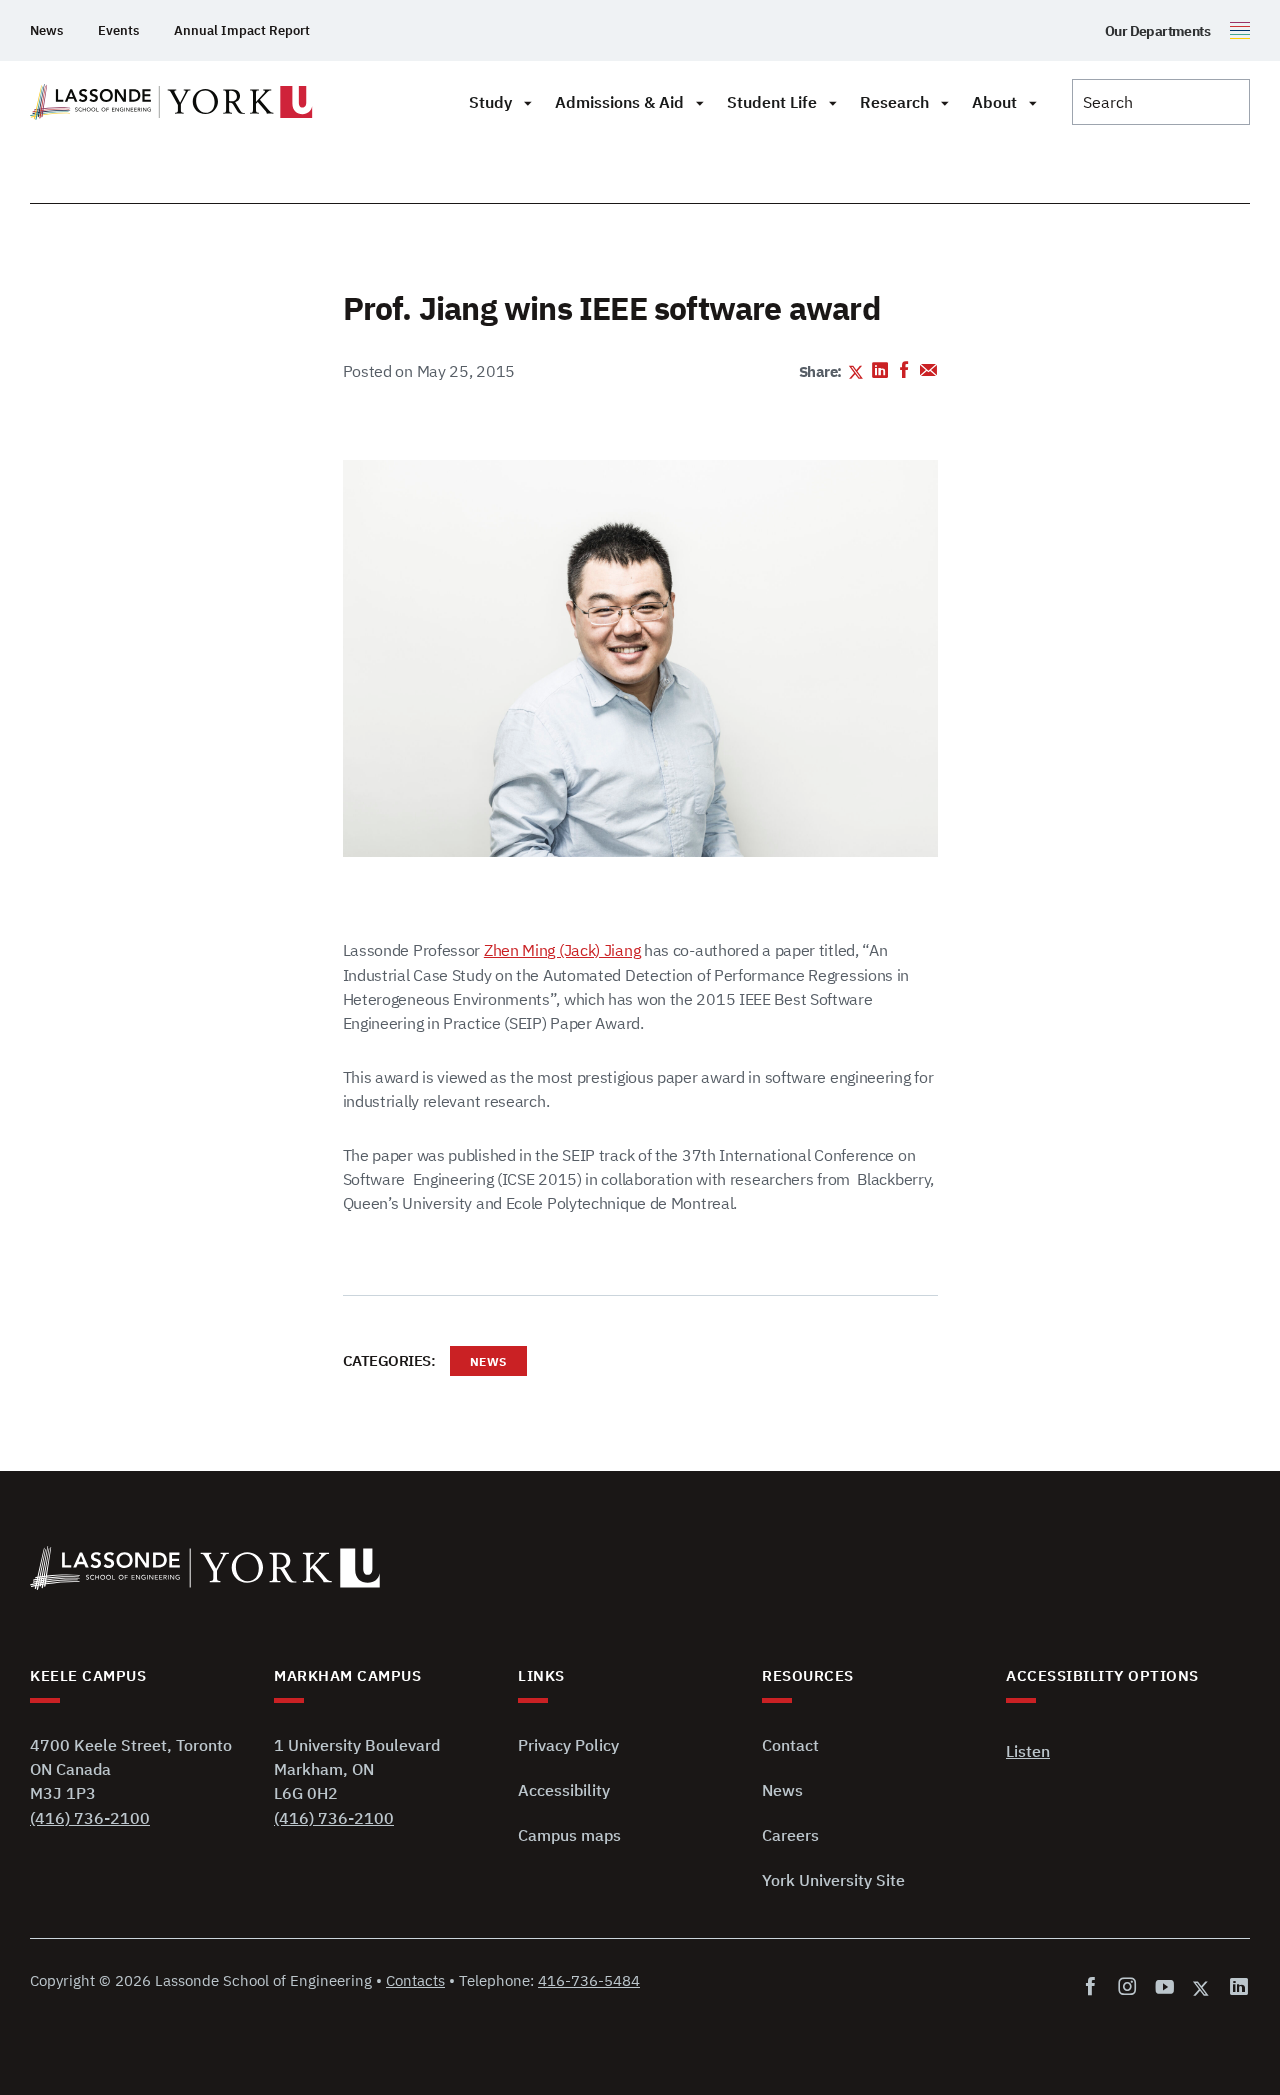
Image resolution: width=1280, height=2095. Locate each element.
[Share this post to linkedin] (880, 373)
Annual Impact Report (242, 30)
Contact (790, 1745)
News (46, 30)
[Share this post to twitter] (856, 373)
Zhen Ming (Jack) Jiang (562, 950)
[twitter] (1202, 1987)
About (994, 102)
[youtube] (1164, 1987)
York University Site (833, 1880)
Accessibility (564, 1790)
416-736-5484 (589, 1980)
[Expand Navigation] (527, 102)
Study (490, 102)
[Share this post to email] (928, 373)
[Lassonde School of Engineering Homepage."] (171, 102)
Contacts (415, 1980)
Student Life (772, 102)
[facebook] (1094, 1987)
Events (118, 30)
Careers (790, 1835)
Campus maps (569, 1835)
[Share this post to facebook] (904, 373)
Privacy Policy (568, 1745)
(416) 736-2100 (90, 1818)
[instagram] (1127, 1987)
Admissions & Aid (619, 102)
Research (894, 102)
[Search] (1161, 102)
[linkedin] (1235, 1987)
